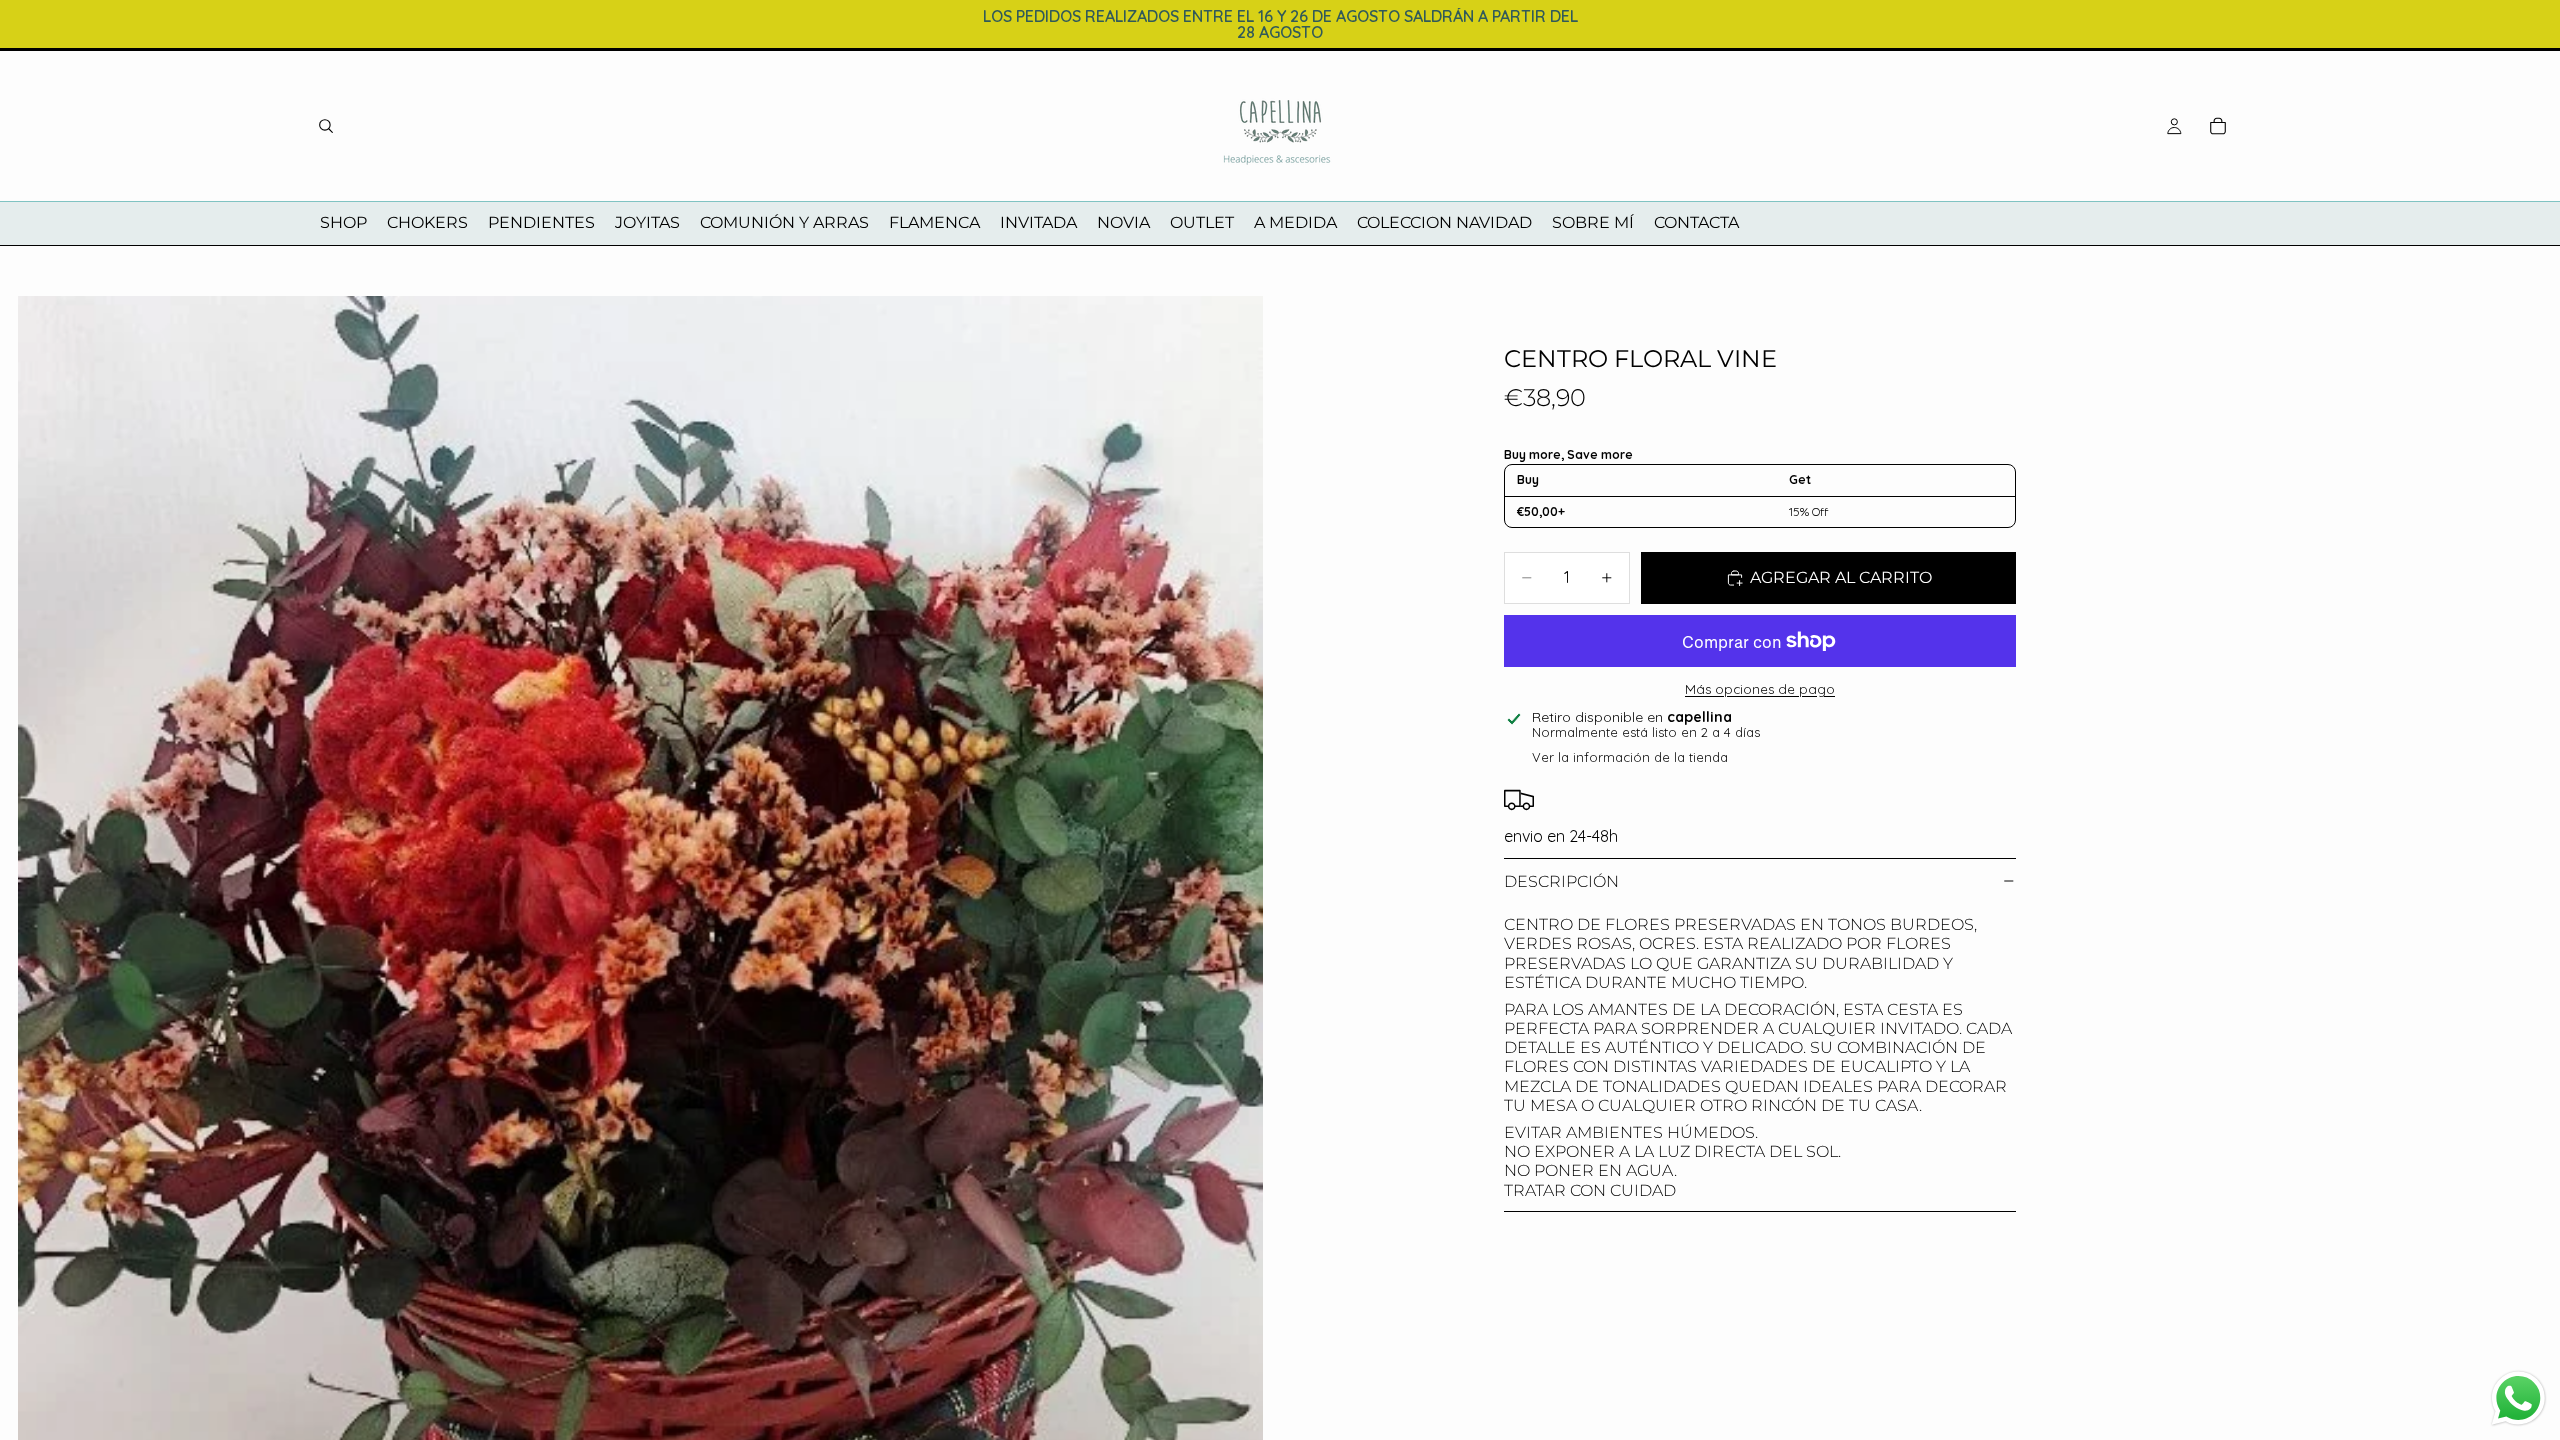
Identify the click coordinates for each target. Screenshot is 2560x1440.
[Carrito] (2218, 126)
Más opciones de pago (1760, 689)
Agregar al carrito (1841, 577)
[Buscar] (326, 126)
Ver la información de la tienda (1630, 757)
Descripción (1561, 881)
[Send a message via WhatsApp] (2518, 1398)
